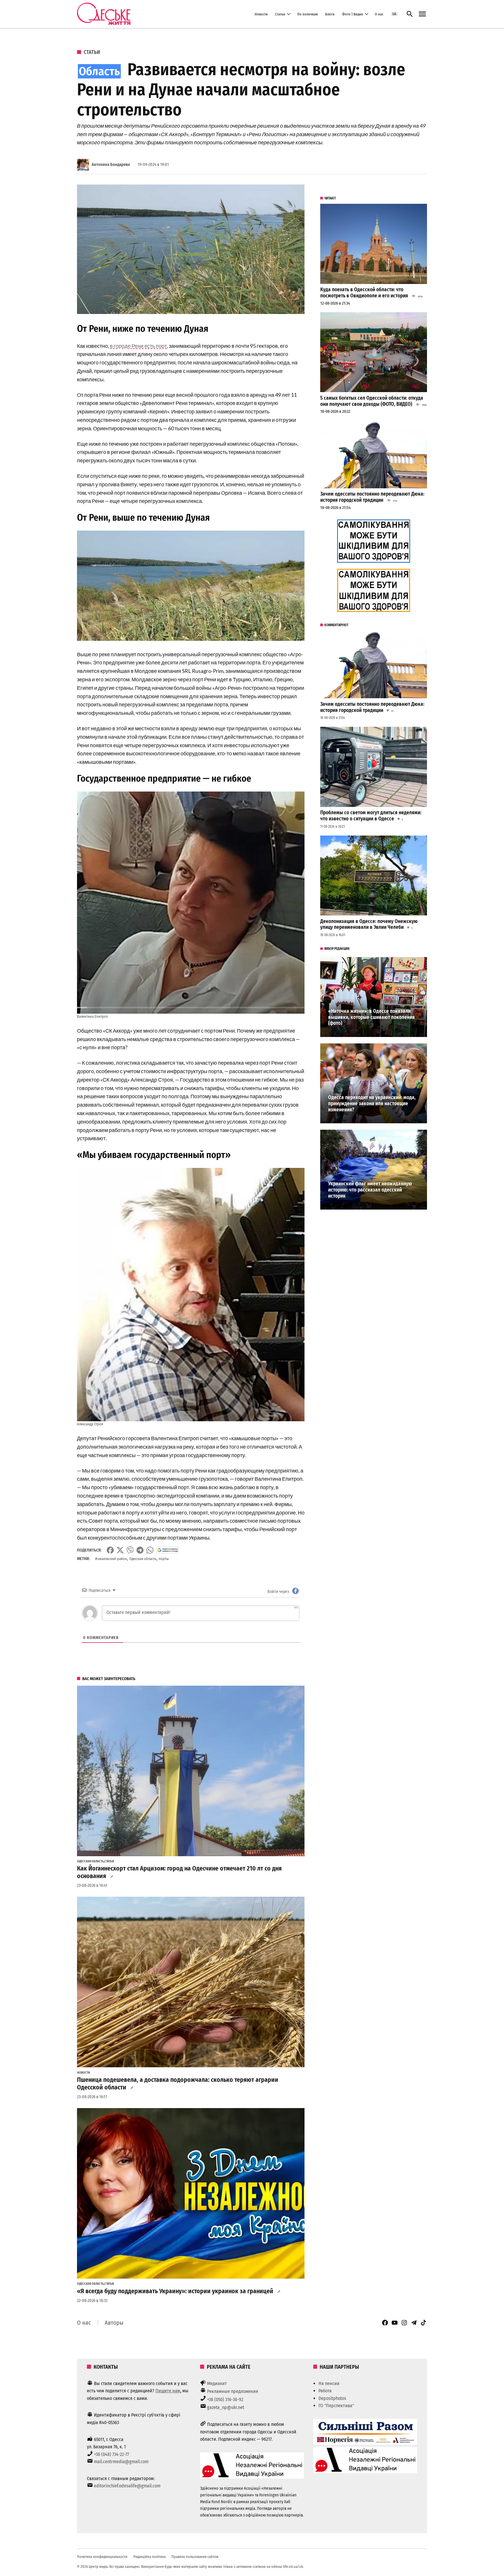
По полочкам (308, 14)
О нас (379, 14)
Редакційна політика (149, 2557)
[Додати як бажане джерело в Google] (168, 1550)
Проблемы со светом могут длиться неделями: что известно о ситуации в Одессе (371, 816)
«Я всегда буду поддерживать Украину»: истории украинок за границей (175, 2291)
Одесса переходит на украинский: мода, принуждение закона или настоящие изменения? (372, 1103)
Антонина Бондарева (111, 165)
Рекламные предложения (233, 2391)
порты (164, 1559)
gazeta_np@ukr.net (226, 2407)
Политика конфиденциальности (102, 2557)
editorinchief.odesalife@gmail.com (127, 2486)
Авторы (114, 2323)
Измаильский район (111, 1559)
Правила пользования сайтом (195, 2557)
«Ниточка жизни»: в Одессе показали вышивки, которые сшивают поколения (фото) (371, 1017)
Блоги (330, 14)
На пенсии (329, 2383)
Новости (261, 14)
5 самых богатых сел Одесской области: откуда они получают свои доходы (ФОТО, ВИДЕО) (372, 401)
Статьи (280, 14)
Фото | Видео (353, 14)
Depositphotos (332, 2398)
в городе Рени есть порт (138, 346)
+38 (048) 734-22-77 (111, 2454)
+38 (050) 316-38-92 (225, 2399)
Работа (325, 2391)
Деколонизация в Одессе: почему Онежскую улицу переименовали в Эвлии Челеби (369, 924)
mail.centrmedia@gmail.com (121, 2462)
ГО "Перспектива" (336, 2406)
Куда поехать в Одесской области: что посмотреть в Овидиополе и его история (364, 293)
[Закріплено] (422, 14)
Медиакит (217, 2383)
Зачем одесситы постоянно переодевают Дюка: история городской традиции (372, 497)
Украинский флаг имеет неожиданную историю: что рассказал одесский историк (370, 1190)
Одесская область (143, 1559)
